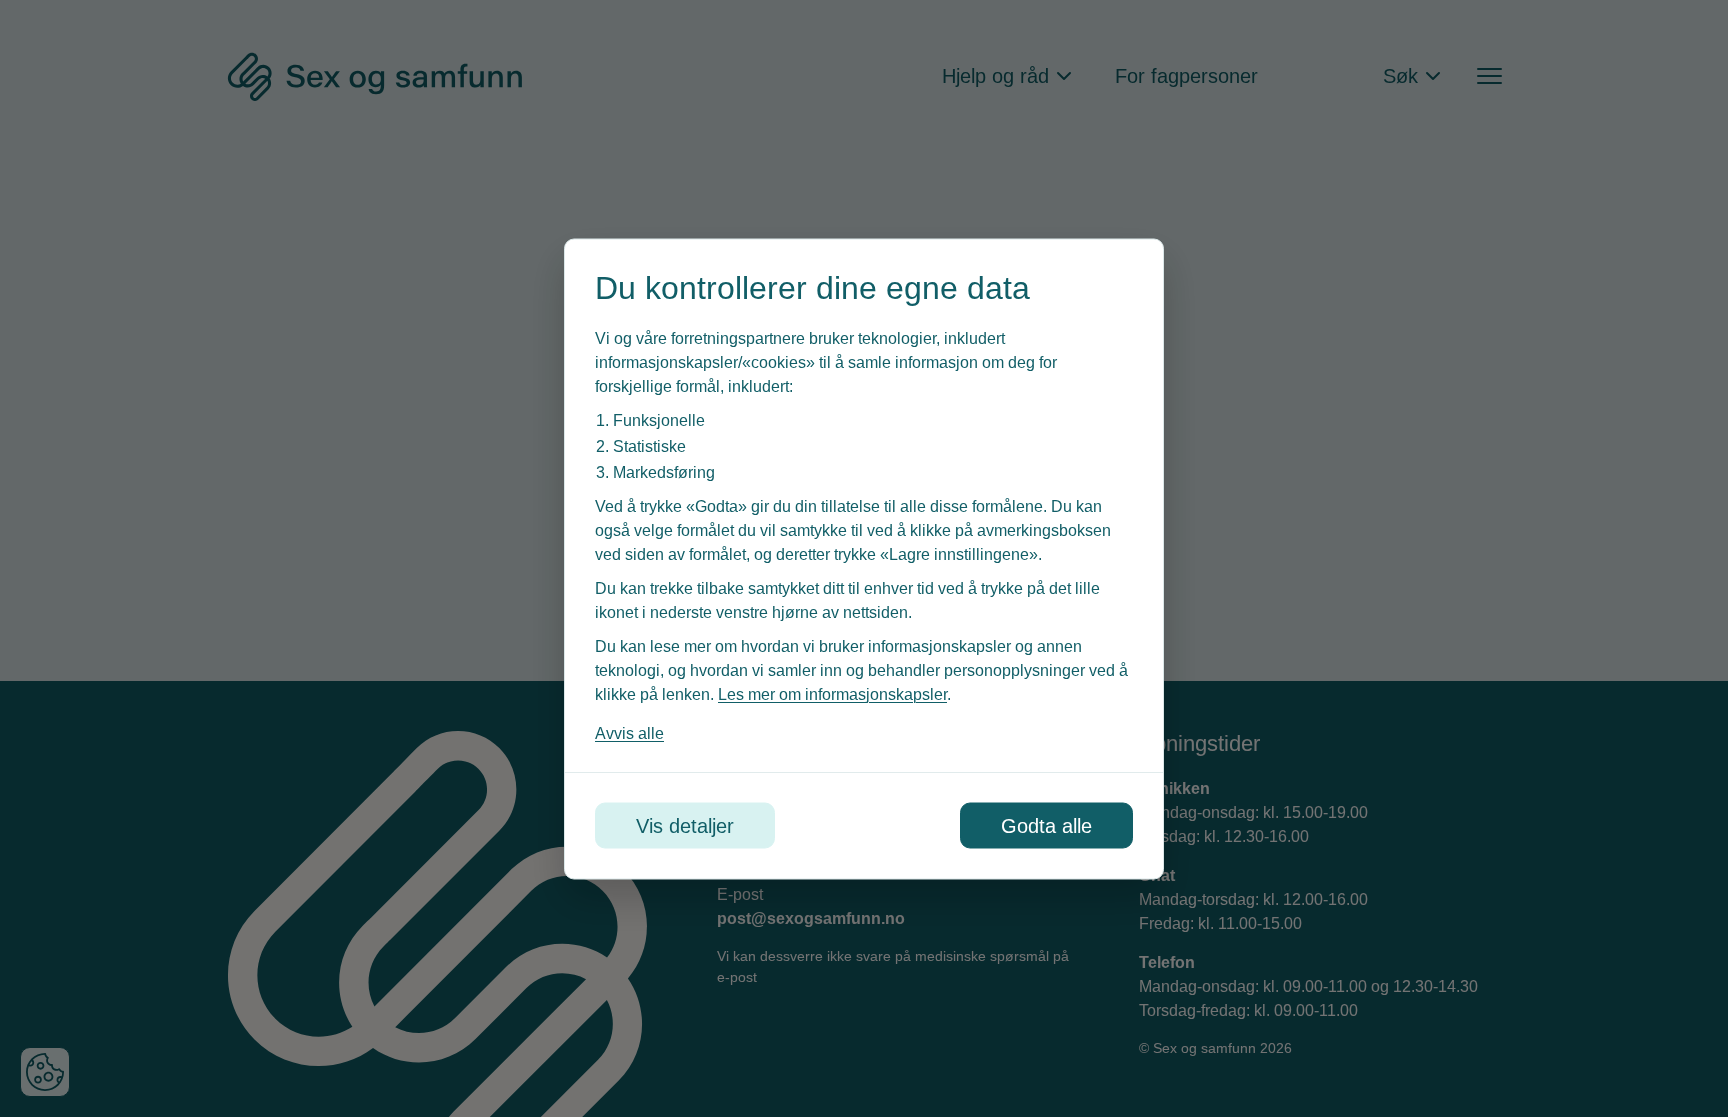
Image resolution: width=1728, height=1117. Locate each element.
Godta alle (1046, 825)
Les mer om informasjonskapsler (832, 693)
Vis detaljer (685, 825)
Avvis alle (629, 732)
